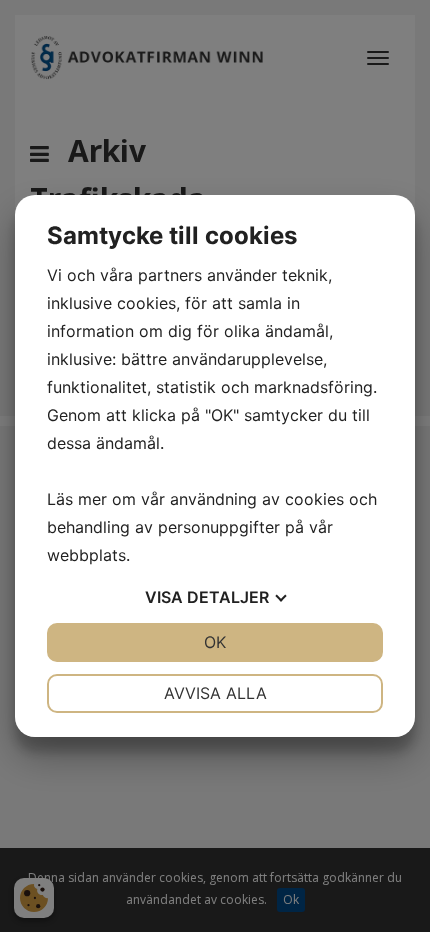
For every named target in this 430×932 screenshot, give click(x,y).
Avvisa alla (215, 693)
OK (215, 642)
